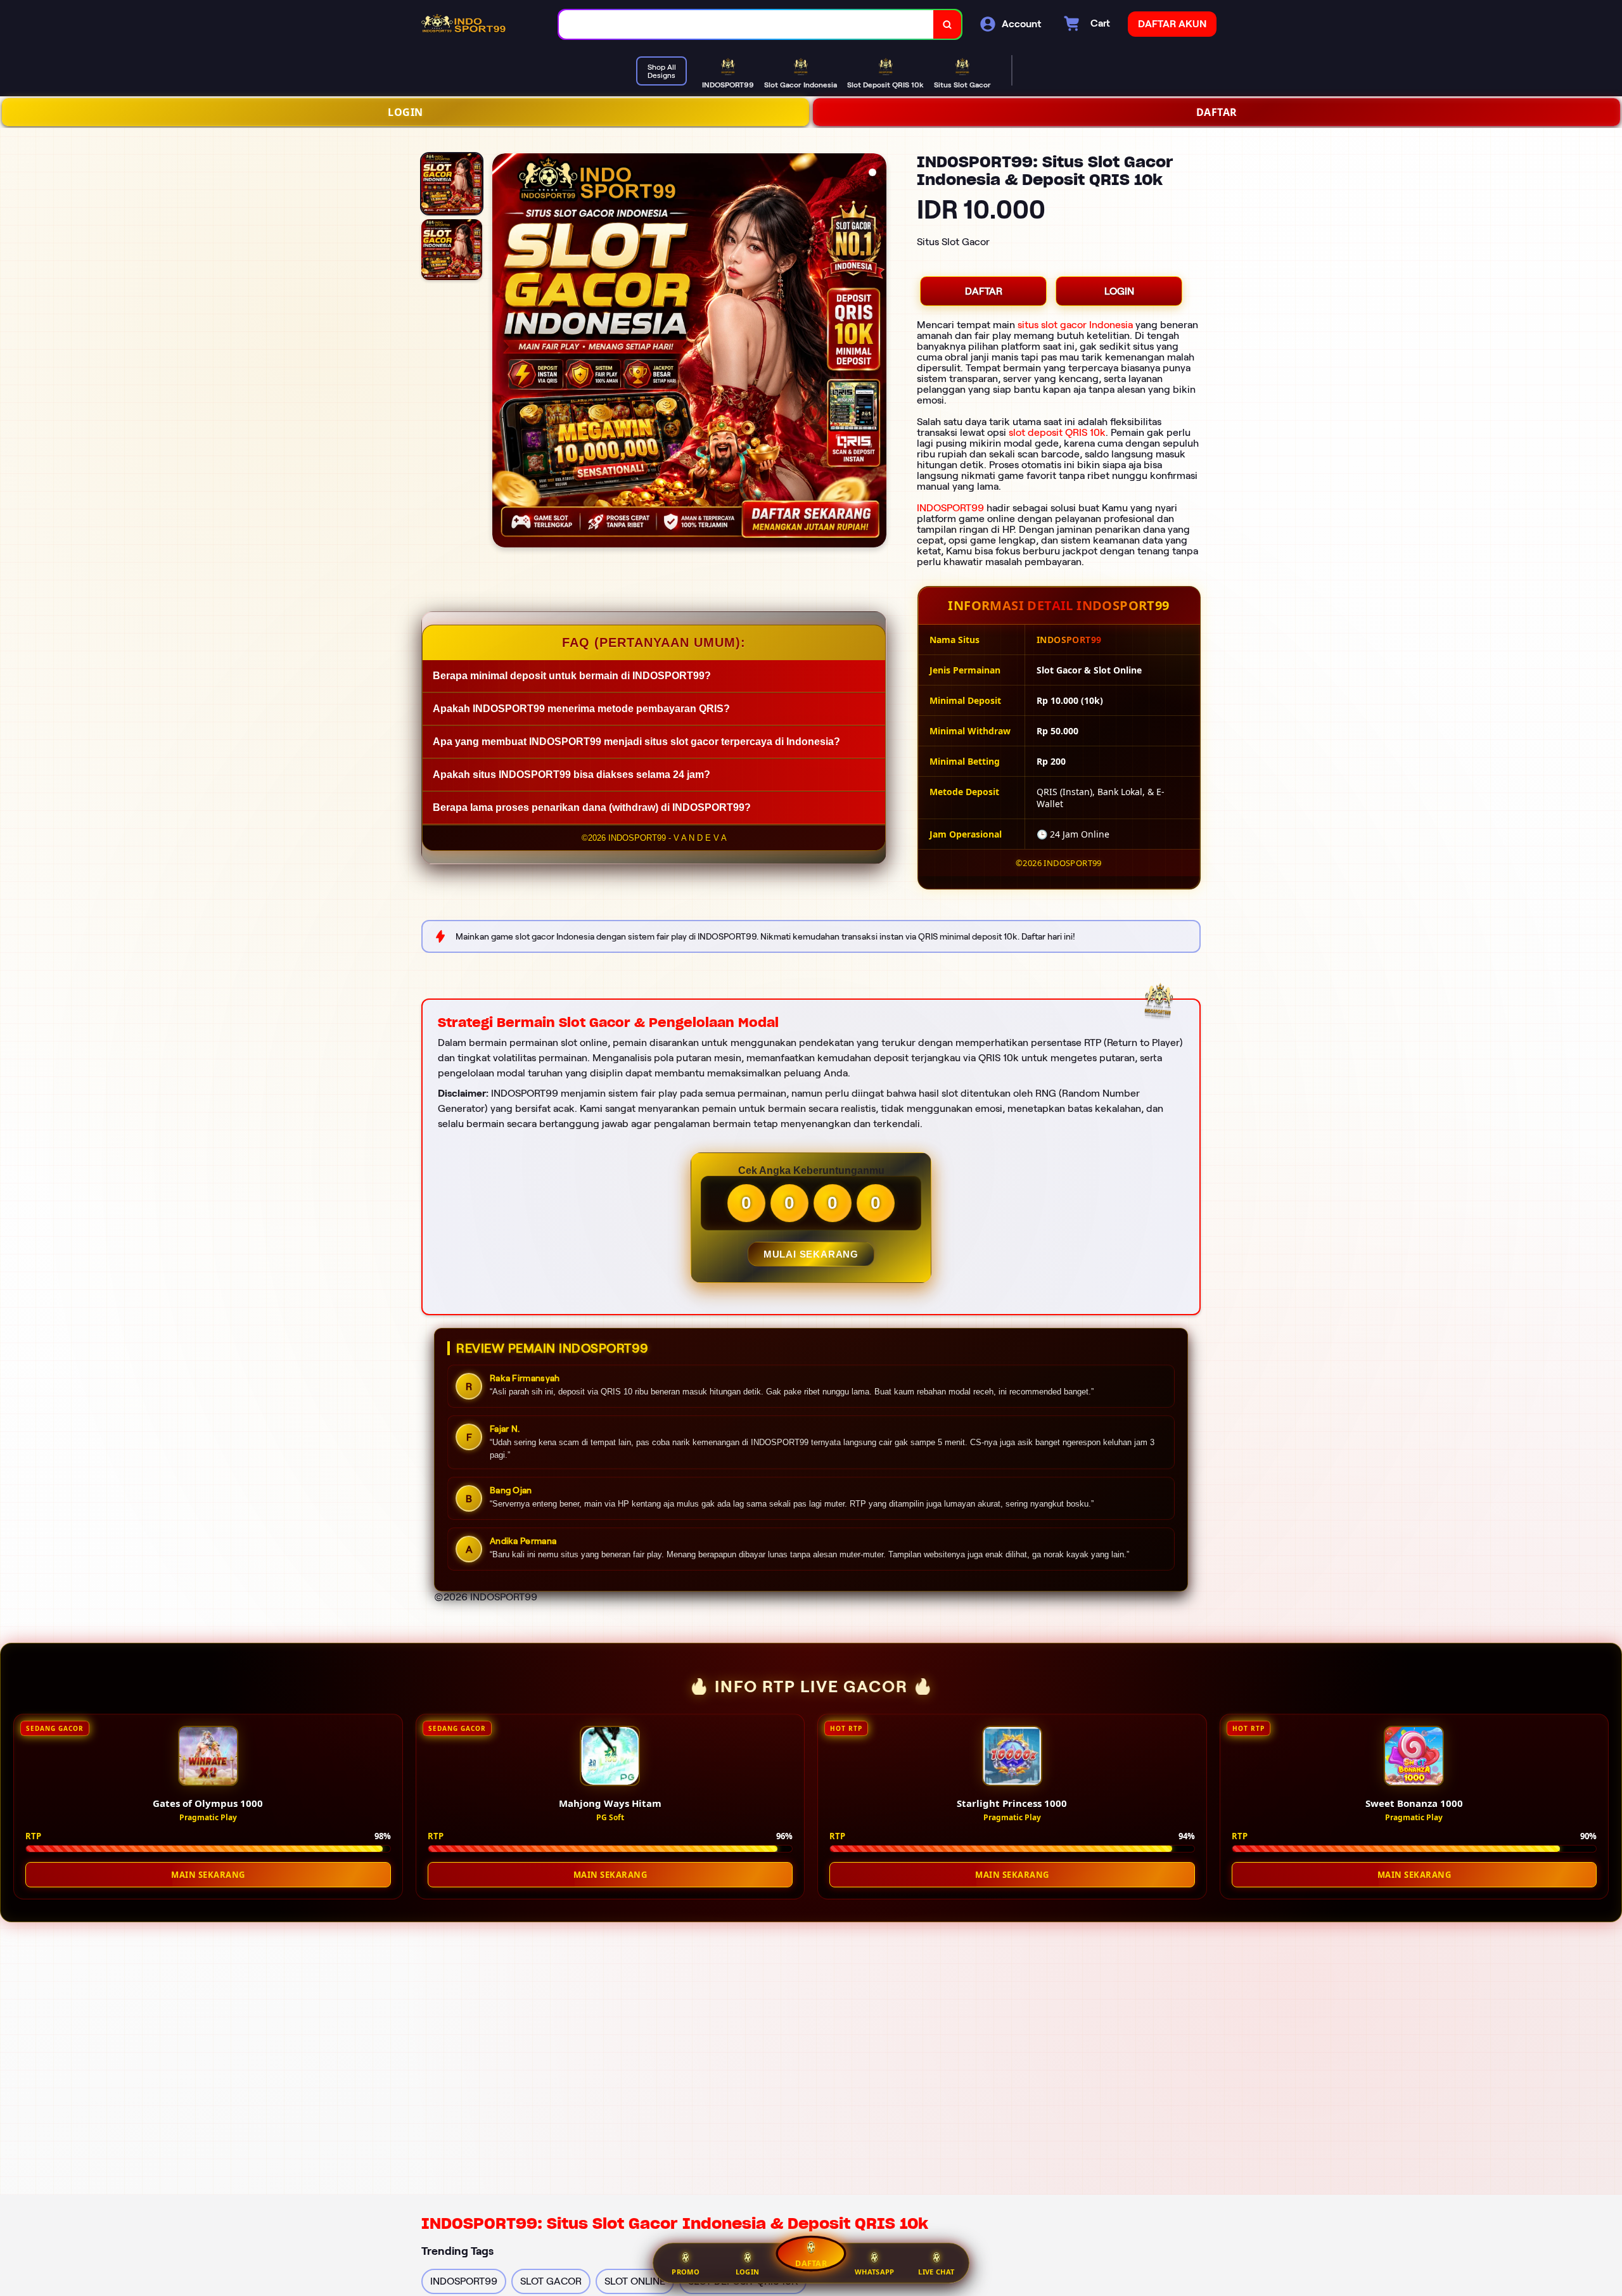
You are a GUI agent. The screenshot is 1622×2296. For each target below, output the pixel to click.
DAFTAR (1217, 112)
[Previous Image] (502, 352)
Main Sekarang (208, 1875)
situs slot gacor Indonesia (1075, 325)
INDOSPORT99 (950, 508)
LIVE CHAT (936, 2272)
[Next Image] (876, 352)
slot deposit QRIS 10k (1057, 432)
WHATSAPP (874, 2272)
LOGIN (405, 112)
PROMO (686, 2272)
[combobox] (746, 24)
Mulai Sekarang (811, 1254)
